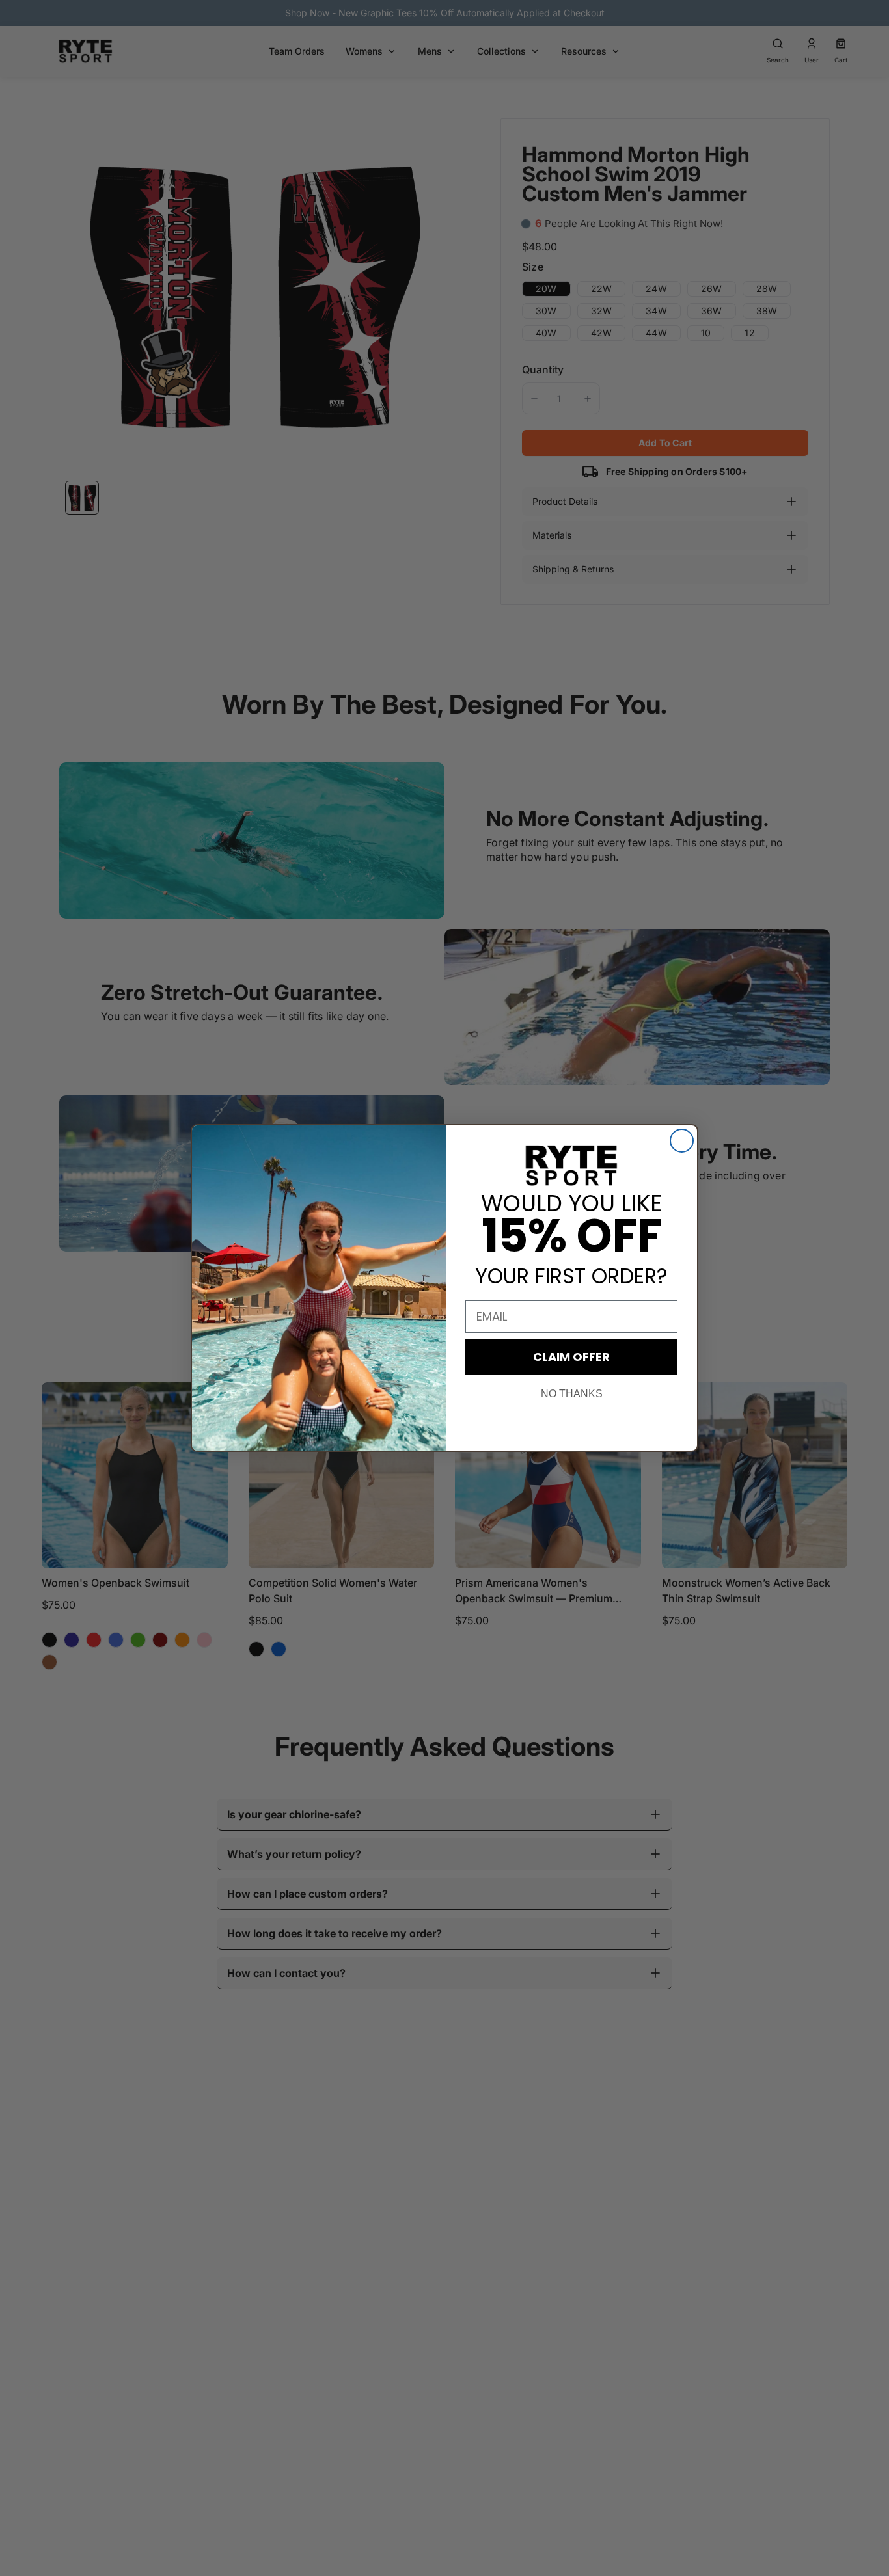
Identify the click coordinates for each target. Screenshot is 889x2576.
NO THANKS (572, 1394)
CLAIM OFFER (571, 1357)
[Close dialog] (682, 1141)
